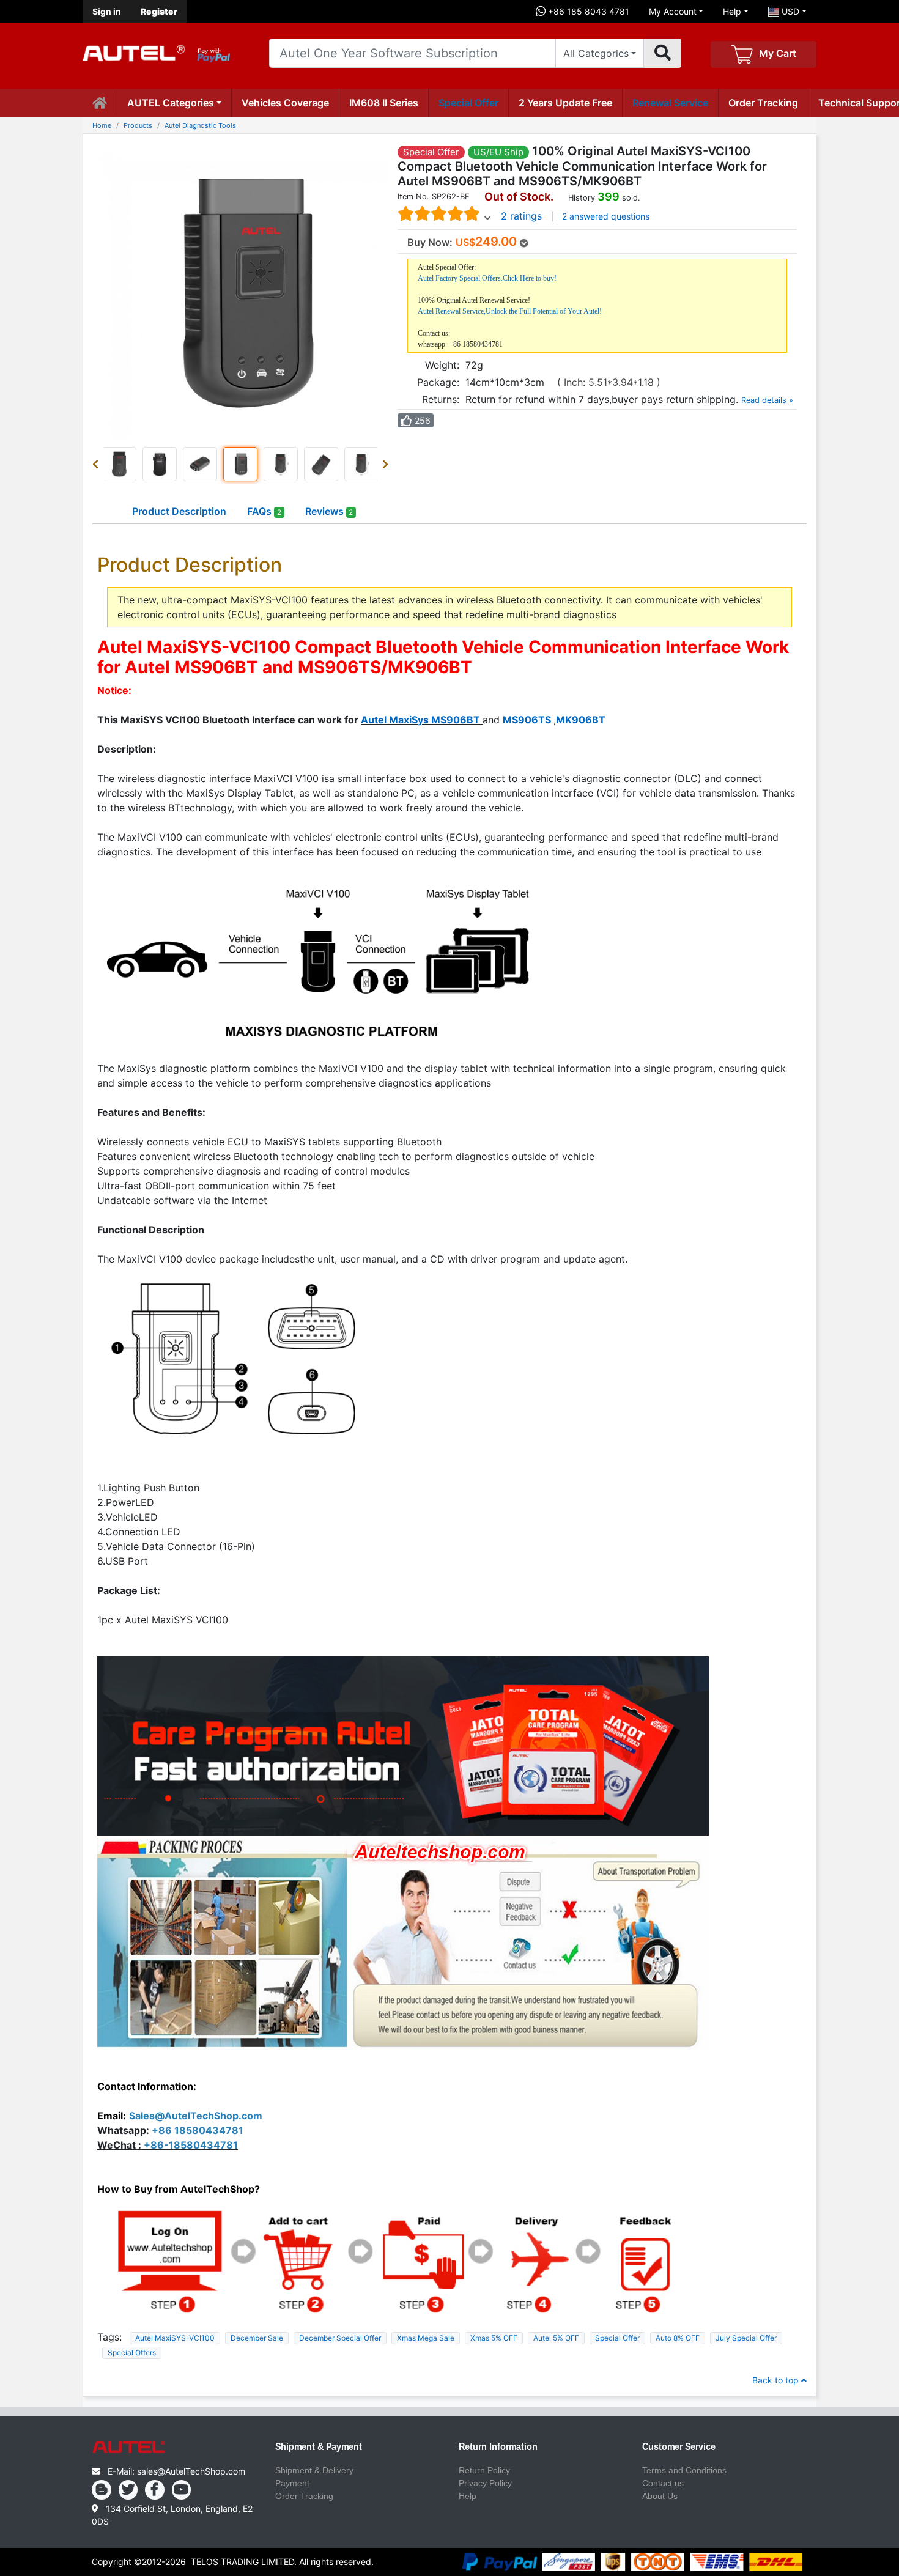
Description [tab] (179, 511)
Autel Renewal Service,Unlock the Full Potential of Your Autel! (510, 311)
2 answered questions (606, 216)
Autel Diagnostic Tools (200, 125)
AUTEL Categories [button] (171, 103)
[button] (98, 464)
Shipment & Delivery (314, 2470)
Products (138, 125)
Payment (292, 2483)
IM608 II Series (384, 103)
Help (732, 11)
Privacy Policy (485, 2483)
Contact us (663, 2483)
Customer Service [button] (679, 2447)
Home (102, 125)
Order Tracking (763, 103)
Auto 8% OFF (678, 2338)
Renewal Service (670, 103)
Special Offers (132, 2353)
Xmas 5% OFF (494, 2338)
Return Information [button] (498, 2447)
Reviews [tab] (329, 511)
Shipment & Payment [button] (319, 2447)
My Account (673, 11)
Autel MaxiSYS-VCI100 (175, 2338)
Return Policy (484, 2470)
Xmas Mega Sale (426, 2338)
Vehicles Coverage (285, 103)
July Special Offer (746, 2338)
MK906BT (581, 720)
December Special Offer (340, 2338)
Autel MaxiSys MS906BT (420, 720)
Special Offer (468, 103)
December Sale (257, 2338)
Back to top (777, 2380)
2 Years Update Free (565, 103)
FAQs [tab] (264, 511)
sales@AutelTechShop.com (191, 2471)
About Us (660, 2496)
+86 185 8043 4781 (587, 11)
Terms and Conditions (684, 2470)
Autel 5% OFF (556, 2338)
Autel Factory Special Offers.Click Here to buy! (487, 278)
